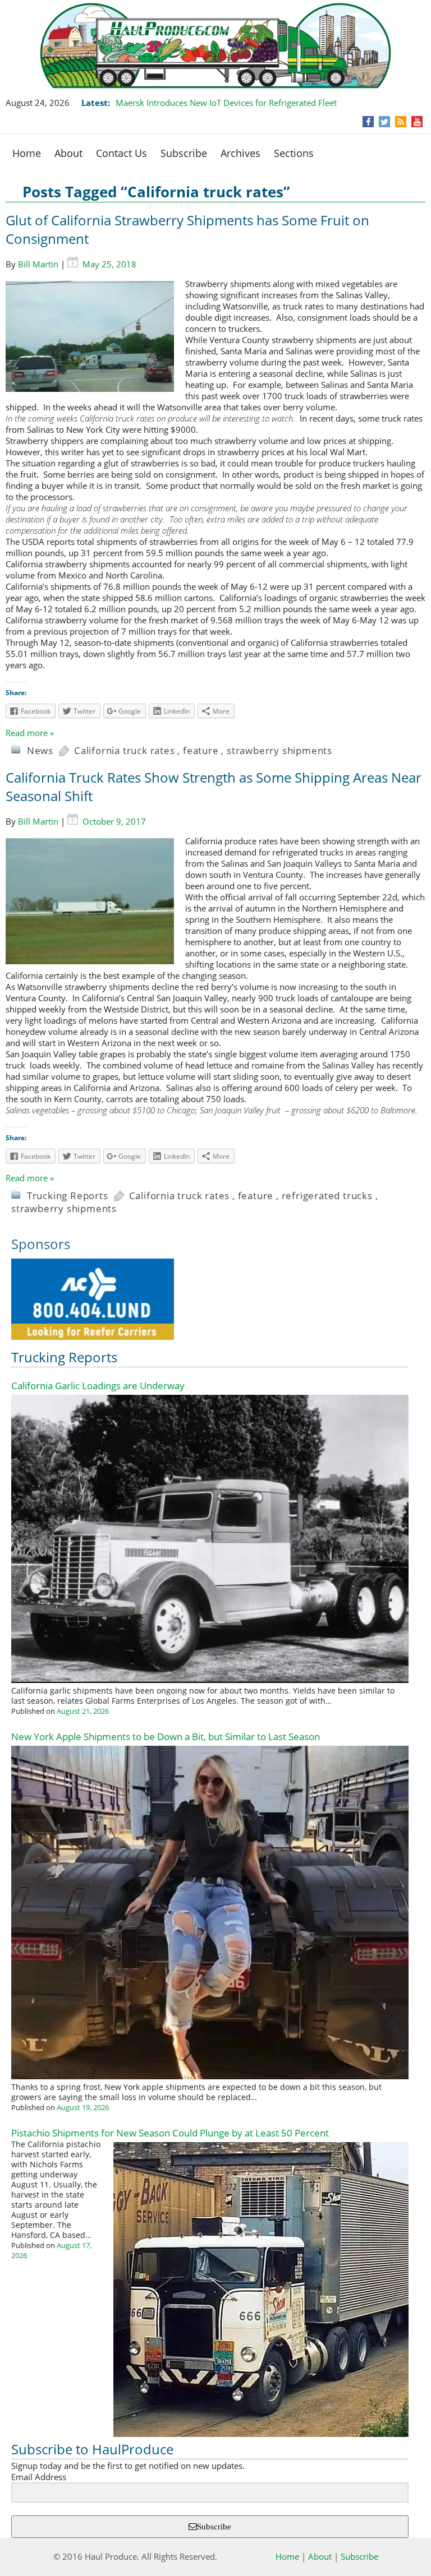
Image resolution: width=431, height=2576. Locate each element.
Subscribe (184, 153)
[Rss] (401, 122)
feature (201, 750)
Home (27, 153)
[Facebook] (368, 122)
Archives (240, 153)
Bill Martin (38, 264)
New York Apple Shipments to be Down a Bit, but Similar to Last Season (166, 1736)
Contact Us (121, 153)
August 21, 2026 (83, 1711)
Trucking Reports (68, 1195)
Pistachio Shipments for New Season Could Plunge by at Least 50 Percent (170, 2133)
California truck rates (125, 750)
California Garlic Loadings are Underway (98, 1386)
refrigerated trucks (327, 1195)
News (40, 750)
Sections (294, 153)
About (68, 153)
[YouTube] (417, 122)
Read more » (30, 733)
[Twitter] (384, 122)
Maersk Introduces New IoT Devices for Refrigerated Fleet (226, 103)
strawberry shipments (279, 750)
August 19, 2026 (83, 2107)
